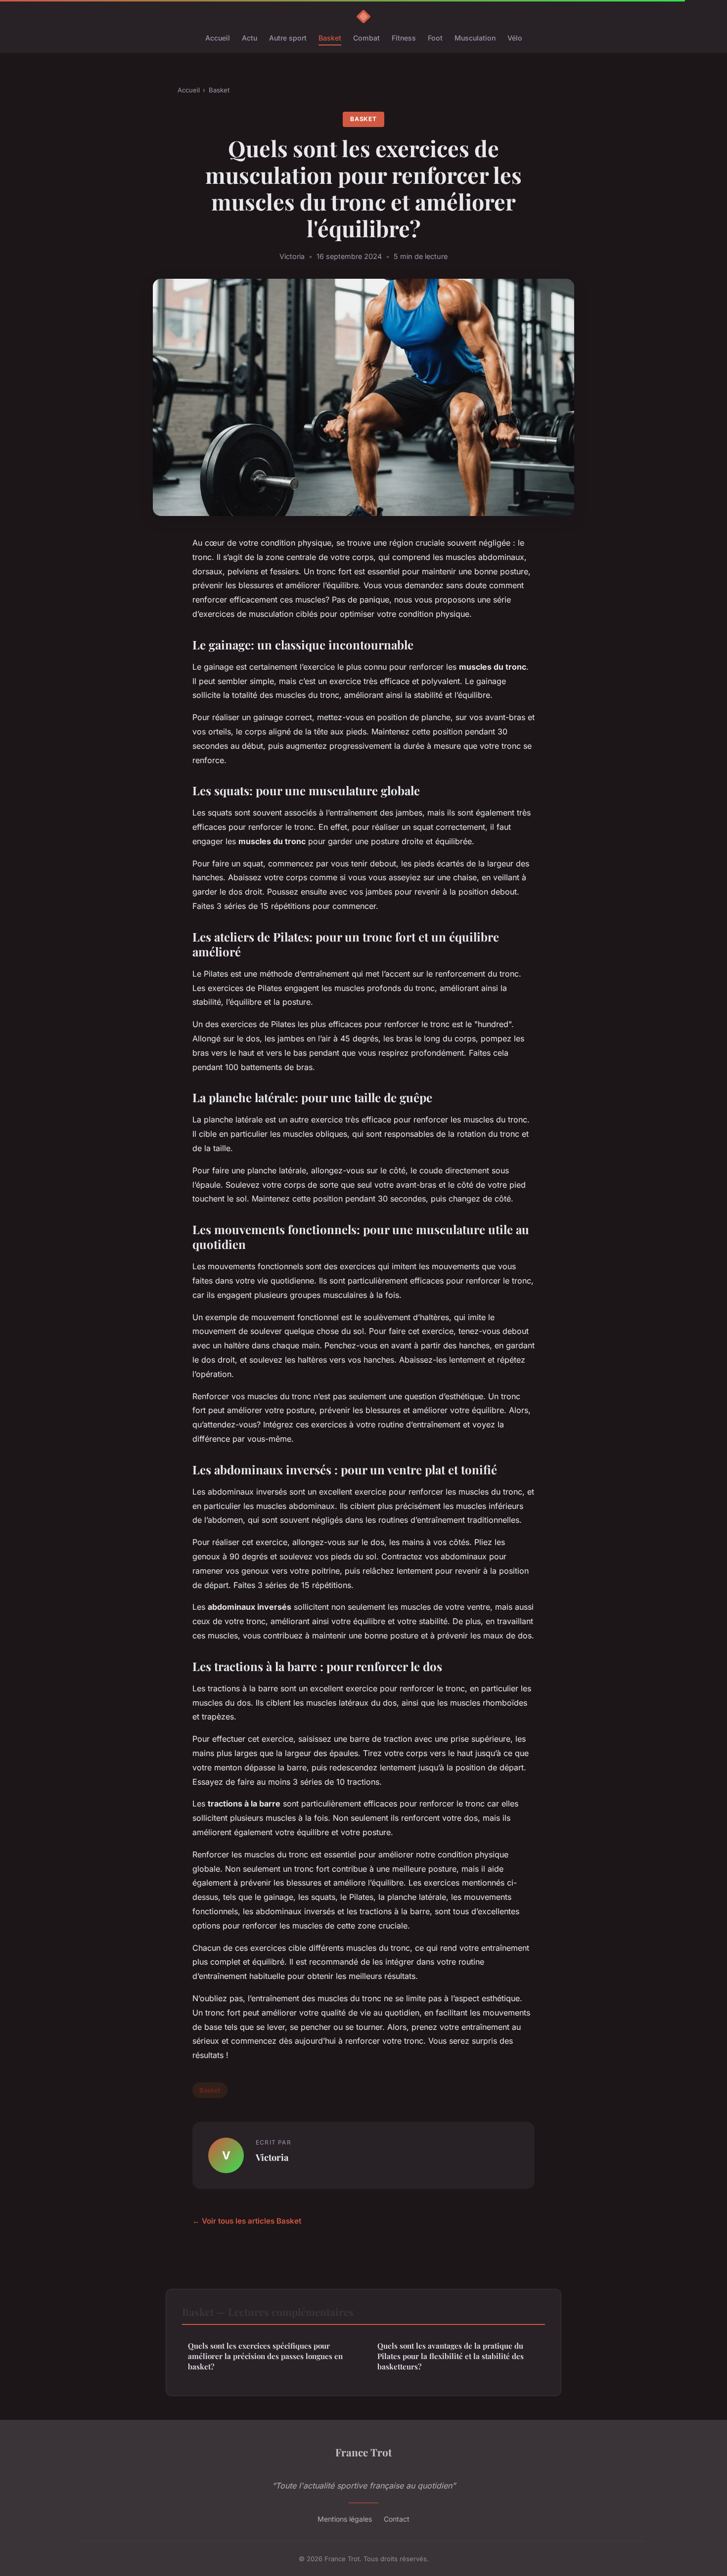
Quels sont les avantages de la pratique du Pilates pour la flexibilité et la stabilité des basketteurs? (451, 2356)
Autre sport (288, 38)
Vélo (515, 38)
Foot (435, 38)
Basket (330, 38)
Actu (250, 38)
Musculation (475, 38)
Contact (397, 2519)
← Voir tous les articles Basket (247, 2221)
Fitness (404, 38)
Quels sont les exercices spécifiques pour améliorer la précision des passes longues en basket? (265, 2356)
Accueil (218, 38)
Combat (366, 38)
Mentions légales (345, 2519)
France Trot (363, 2452)
